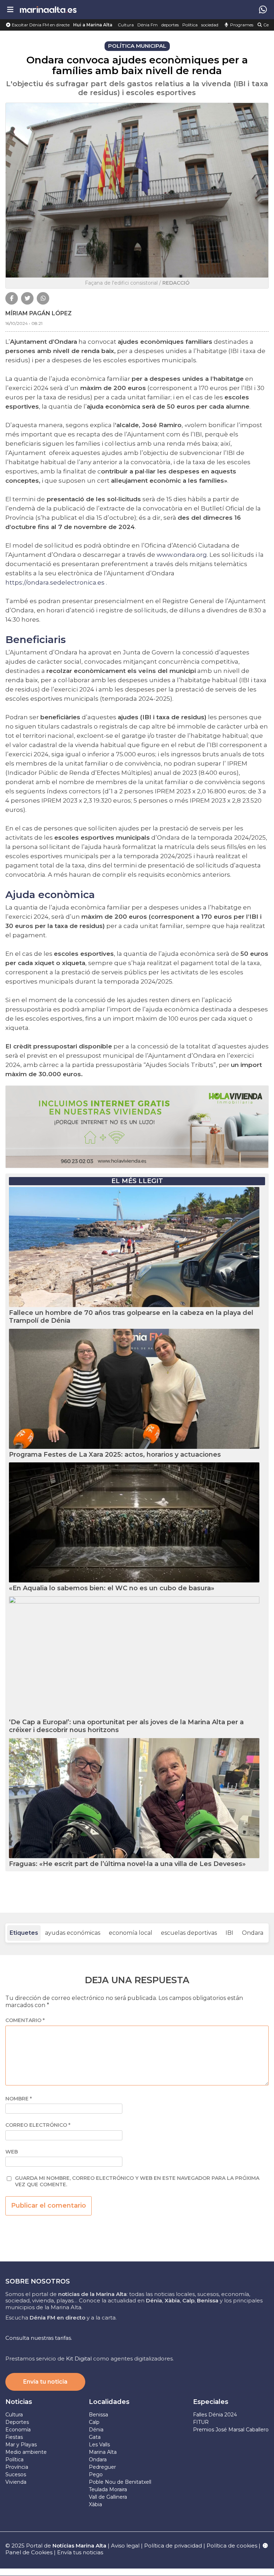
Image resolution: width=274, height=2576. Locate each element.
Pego (96, 2474)
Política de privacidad (174, 2546)
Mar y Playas (21, 2445)
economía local (131, 1933)
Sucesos (16, 2474)
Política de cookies (232, 2546)
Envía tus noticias (80, 2552)
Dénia (96, 2430)
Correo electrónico (38, 2125)
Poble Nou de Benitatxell (120, 2482)
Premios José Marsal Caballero (231, 2430)
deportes (170, 25)
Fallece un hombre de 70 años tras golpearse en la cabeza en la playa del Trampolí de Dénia (131, 1317)
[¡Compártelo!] (12, 298)
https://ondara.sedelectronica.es (55, 582)
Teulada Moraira (108, 2489)
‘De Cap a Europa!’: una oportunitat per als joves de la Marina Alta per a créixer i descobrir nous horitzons (126, 1726)
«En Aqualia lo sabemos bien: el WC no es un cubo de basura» (112, 1588)
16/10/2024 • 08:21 (24, 323)
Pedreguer (102, 2467)
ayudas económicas (73, 1933)
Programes (241, 25)
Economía (18, 2430)
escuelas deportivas (189, 1933)
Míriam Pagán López (39, 313)
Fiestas (14, 2437)
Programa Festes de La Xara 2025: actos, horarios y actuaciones (115, 1455)
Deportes (17, 2422)
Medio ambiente (26, 2452)
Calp (94, 2422)
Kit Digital (79, 2359)
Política (190, 25)
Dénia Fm (148, 25)
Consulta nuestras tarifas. (39, 2338)
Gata (95, 2437)
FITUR (201, 2422)
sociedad (210, 25)
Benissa (98, 2415)
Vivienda (16, 2482)
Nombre (19, 2099)
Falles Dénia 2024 (215, 2415)
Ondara (253, 1933)
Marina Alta (103, 2452)
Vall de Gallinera (108, 2497)
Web (12, 2152)
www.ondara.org (182, 555)
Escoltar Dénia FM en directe (40, 25)
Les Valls (99, 2445)
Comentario (25, 2020)
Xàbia (95, 2504)
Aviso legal (125, 2546)
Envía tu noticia (45, 2382)
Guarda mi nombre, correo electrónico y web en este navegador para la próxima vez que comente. (137, 2181)
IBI (229, 1933)
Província (17, 2467)
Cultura (126, 25)
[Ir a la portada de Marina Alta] (48, 9)
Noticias (19, 2402)
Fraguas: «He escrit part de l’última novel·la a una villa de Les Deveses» (127, 1864)
